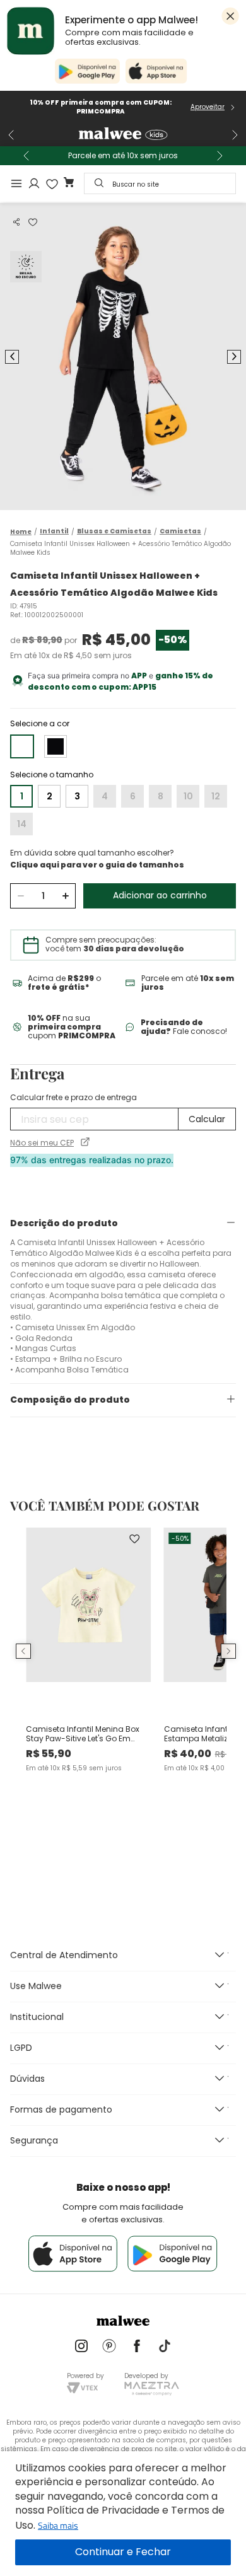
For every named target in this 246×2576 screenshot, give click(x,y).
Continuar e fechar (123, 2552)
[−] (20, 896)
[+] (65, 896)
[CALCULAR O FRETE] (207, 1119)
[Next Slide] (235, 135)
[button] (16, 222)
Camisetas (180, 531)
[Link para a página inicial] (21, 532)
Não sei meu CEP (42, 1143)
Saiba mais (58, 2525)
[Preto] (56, 746)
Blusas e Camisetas (114, 531)
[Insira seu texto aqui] (81, 2347)
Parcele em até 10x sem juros (123, 156)
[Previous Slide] (11, 135)
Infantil (54, 531)
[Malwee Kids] (123, 135)
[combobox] (160, 183)
